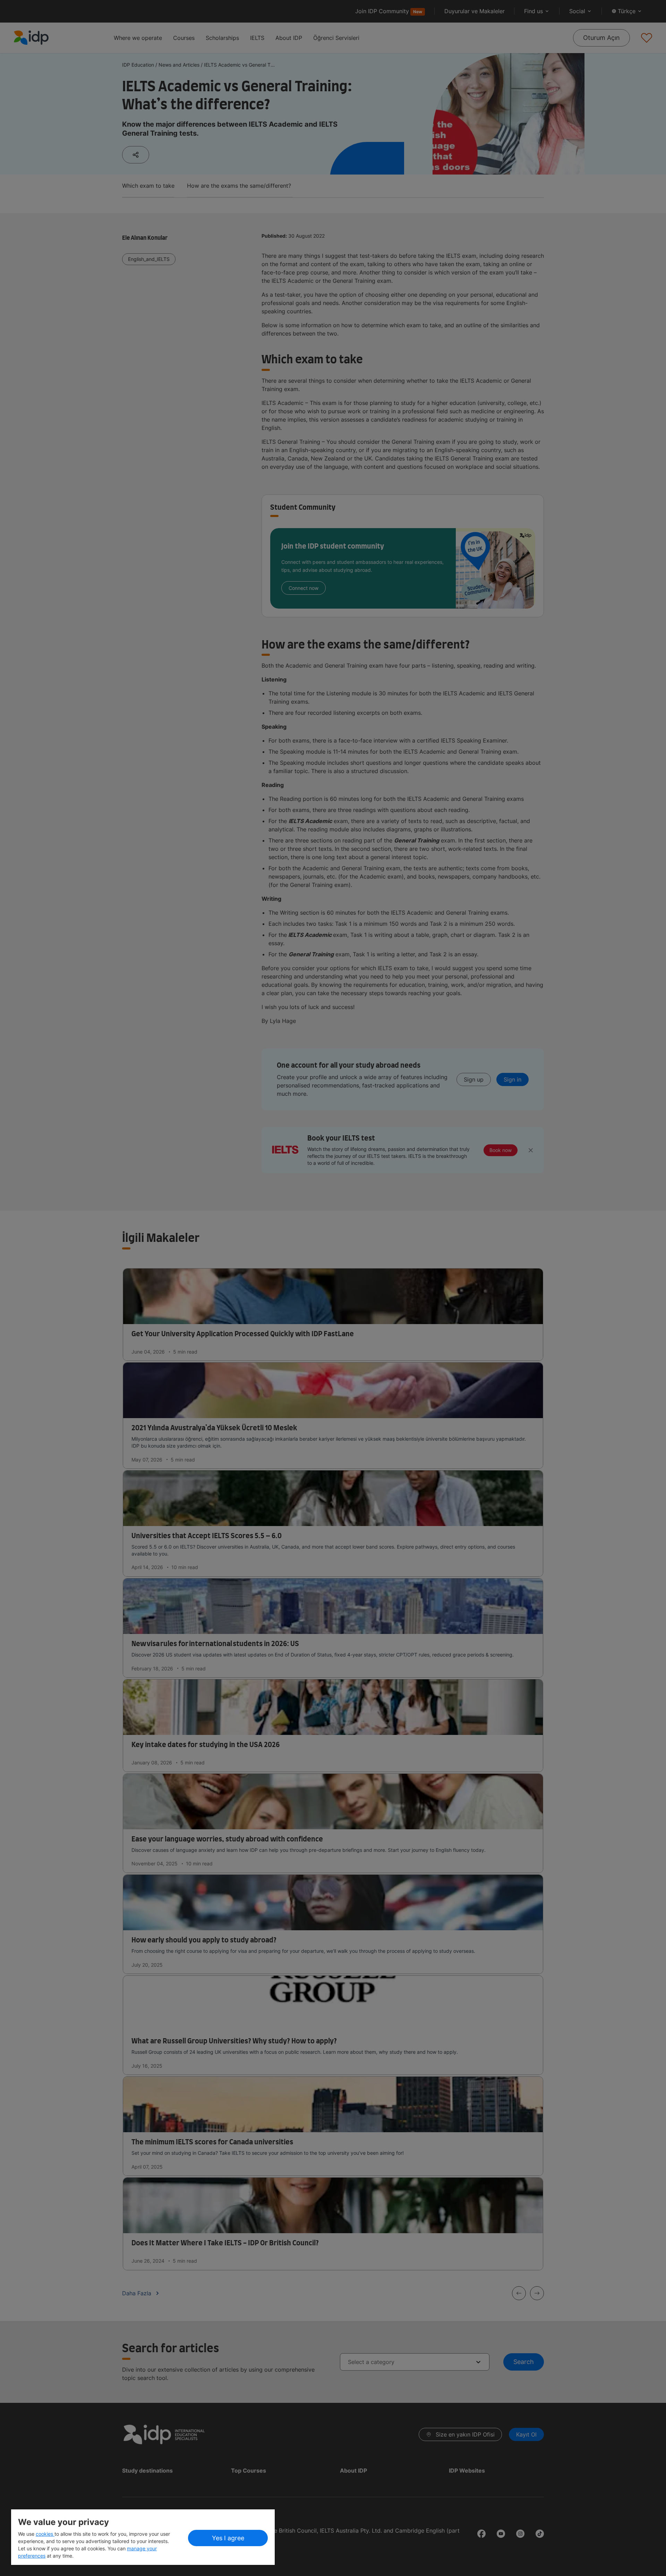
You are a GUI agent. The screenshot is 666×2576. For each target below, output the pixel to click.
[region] (143, 2537)
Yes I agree (228, 2538)
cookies (45, 2534)
